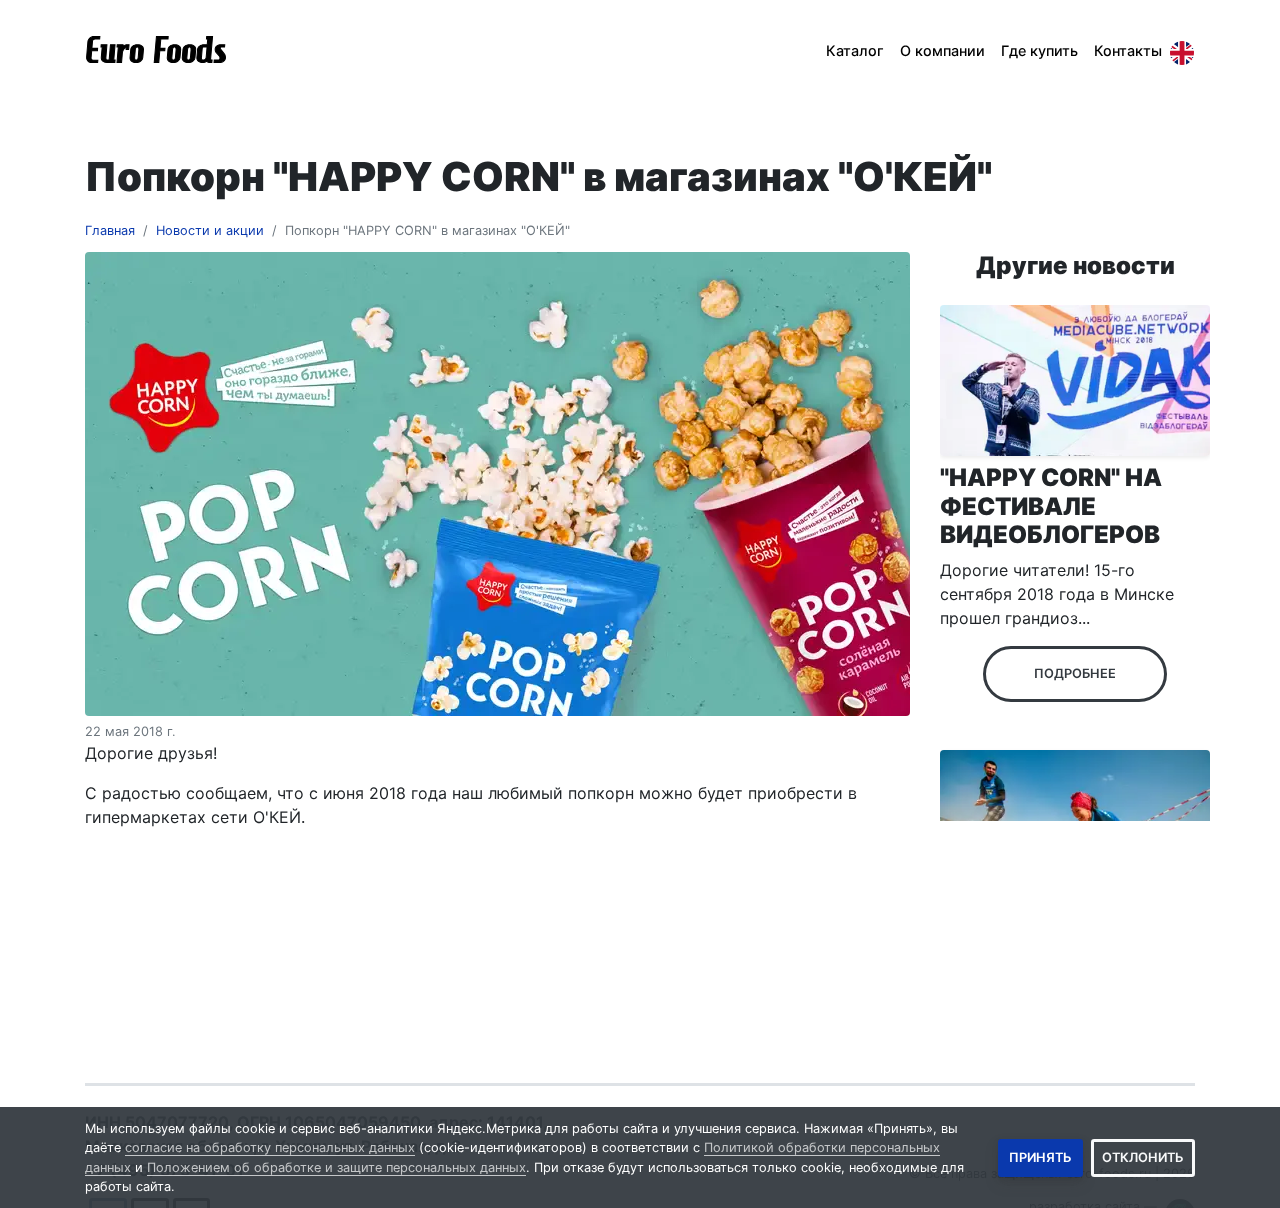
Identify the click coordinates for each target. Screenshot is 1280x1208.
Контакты (1128, 50)
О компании (942, 50)
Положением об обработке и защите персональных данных (336, 1167)
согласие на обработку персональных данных (270, 1147)
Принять (1040, 1157)
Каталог (855, 50)
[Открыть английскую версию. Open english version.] (1182, 51)
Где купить (1039, 50)
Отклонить (1143, 1157)
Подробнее (1075, 673)
